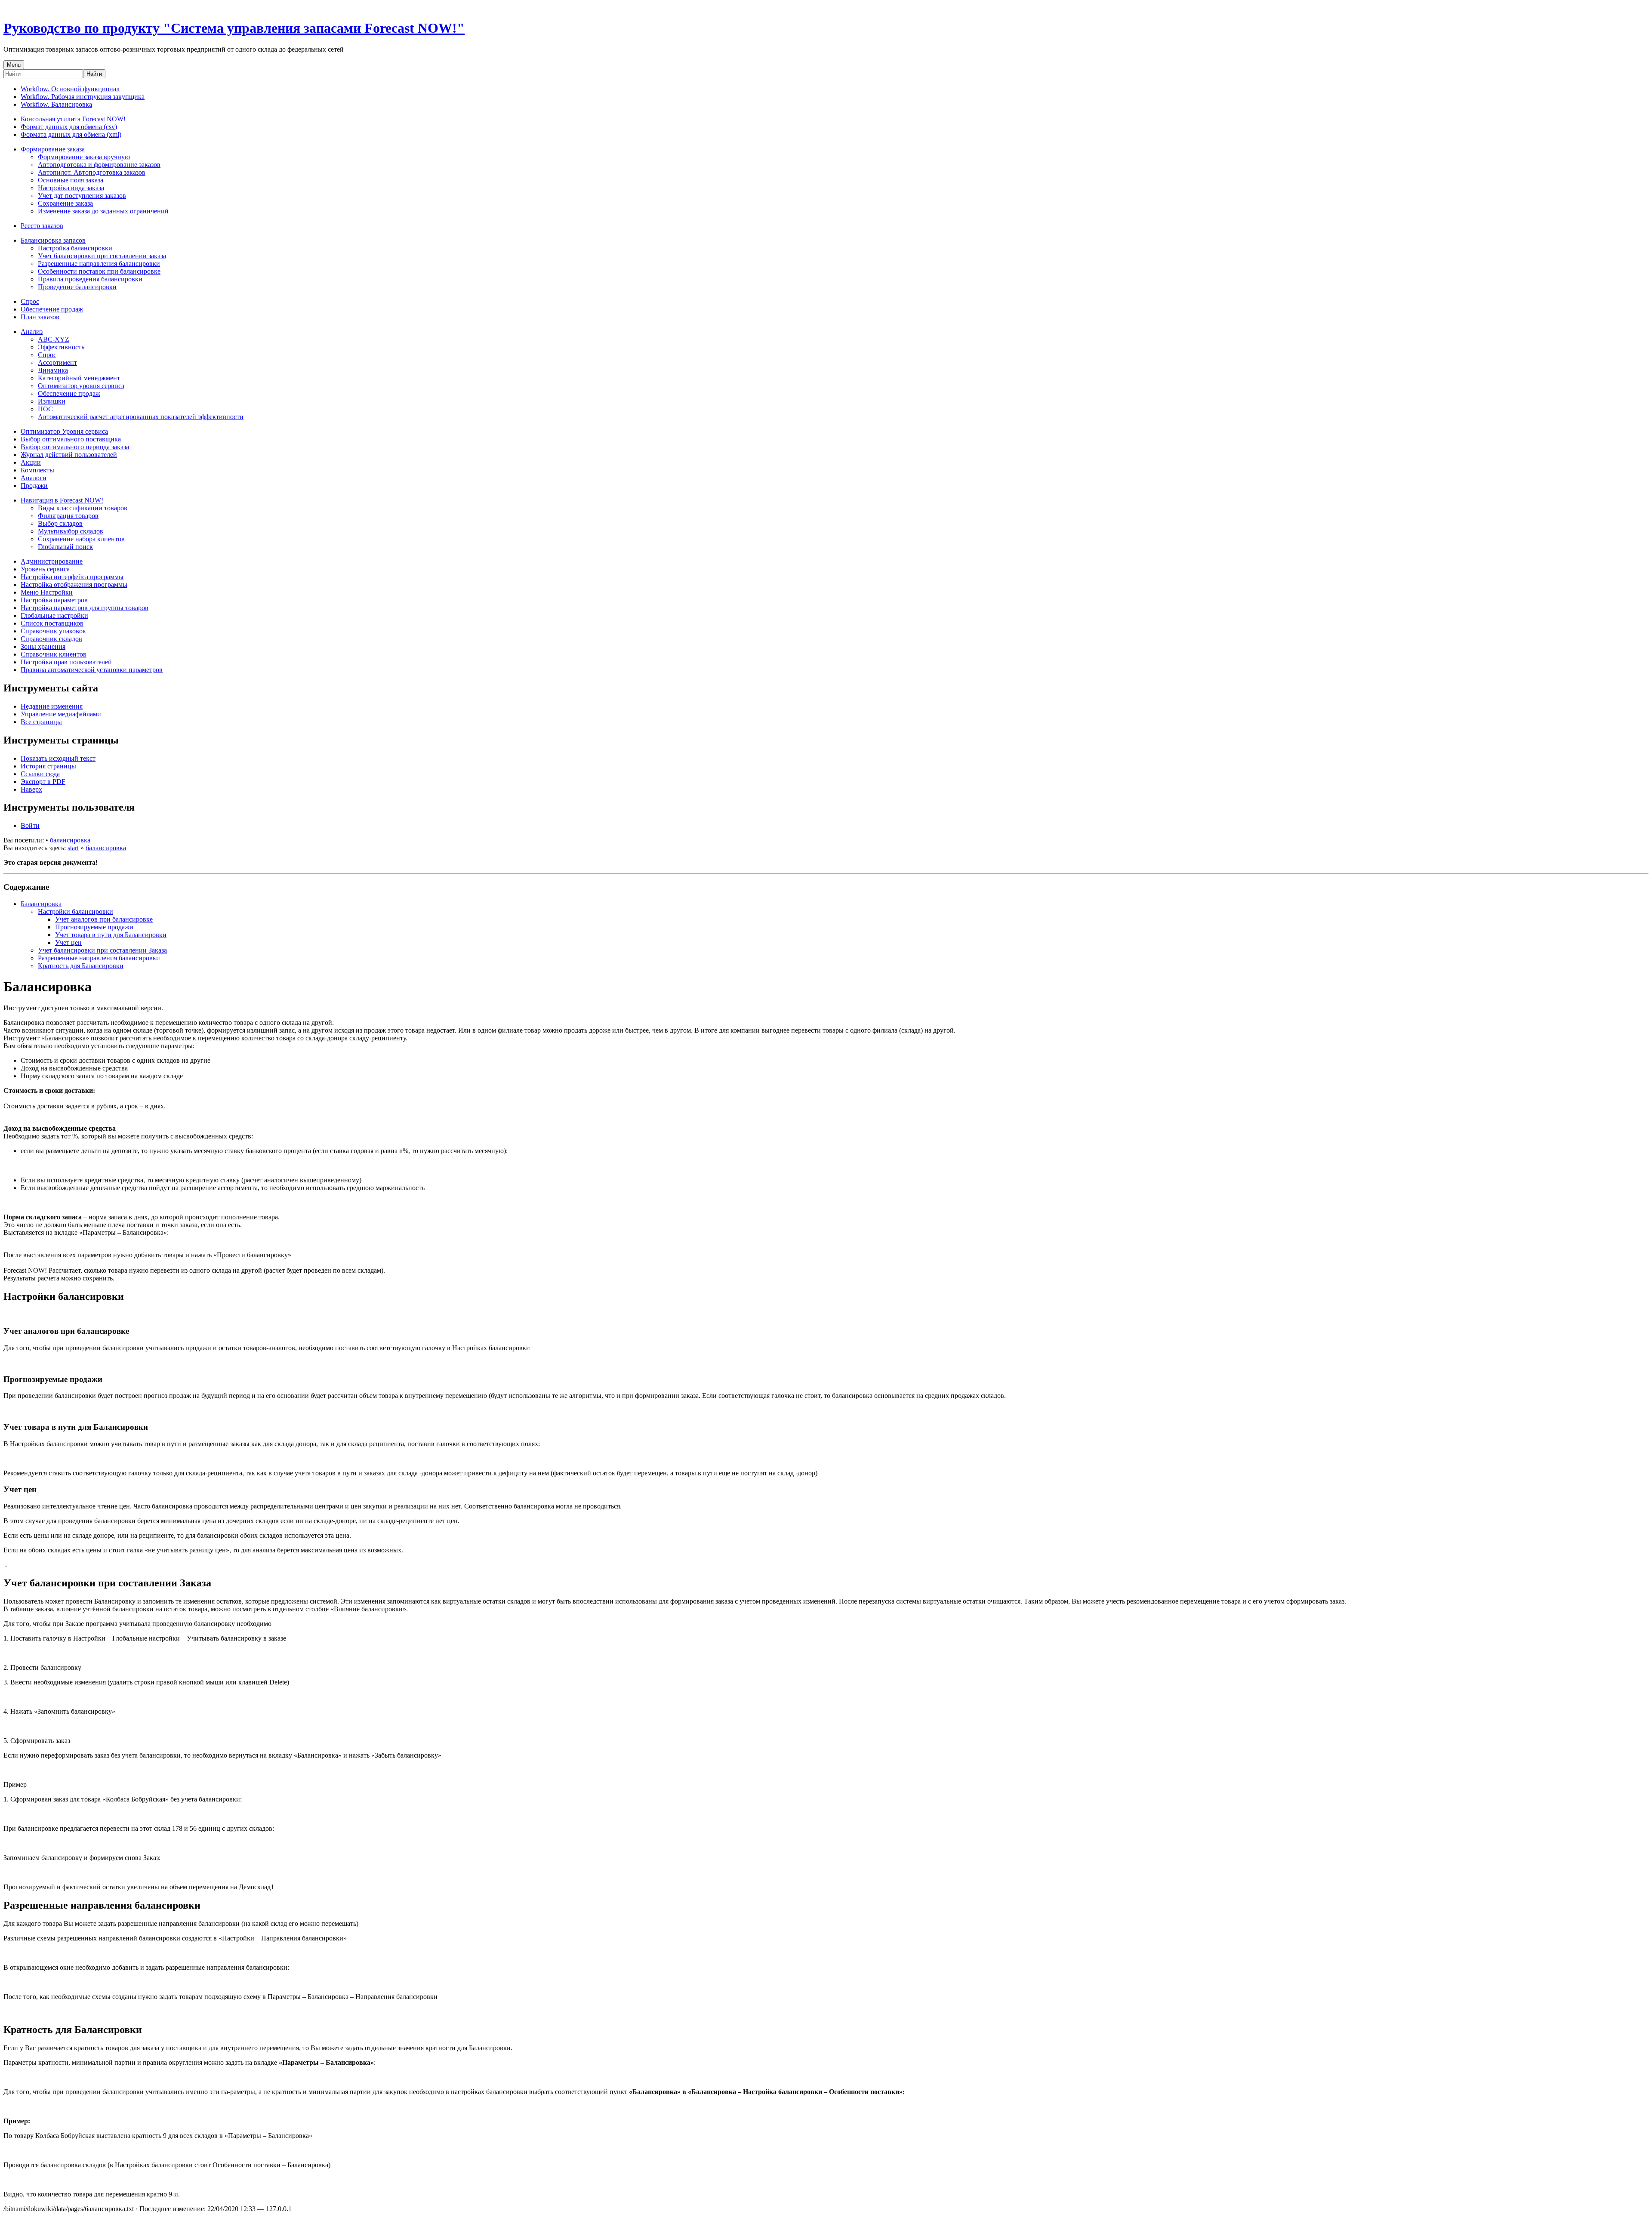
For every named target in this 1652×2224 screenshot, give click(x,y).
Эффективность (61, 347)
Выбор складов (60, 523)
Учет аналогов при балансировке (104, 919)
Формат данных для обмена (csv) (69, 127)
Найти (94, 74)
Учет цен (68, 942)
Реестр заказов (42, 226)
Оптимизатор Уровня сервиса (64, 431)
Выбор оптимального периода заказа (75, 447)
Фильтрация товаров (68, 516)
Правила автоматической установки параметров (92, 670)
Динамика (53, 370)
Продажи (34, 486)
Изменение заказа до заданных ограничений (103, 211)
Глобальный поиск (65, 547)
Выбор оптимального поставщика (71, 439)
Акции (31, 462)
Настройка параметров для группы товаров (85, 608)
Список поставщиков (52, 623)
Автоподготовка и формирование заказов (99, 165)
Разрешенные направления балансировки (99, 264)
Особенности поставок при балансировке (99, 271)
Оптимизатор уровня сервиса (81, 386)
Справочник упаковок (53, 631)
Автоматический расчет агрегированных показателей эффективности (141, 417)
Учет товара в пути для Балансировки (111, 935)
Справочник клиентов (54, 654)
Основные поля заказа (71, 180)
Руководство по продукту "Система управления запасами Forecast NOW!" (234, 28)
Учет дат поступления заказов (82, 196)
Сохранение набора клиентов (81, 539)
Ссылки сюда (40, 774)
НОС (45, 409)
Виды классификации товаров (83, 508)
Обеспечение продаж (52, 309)
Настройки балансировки (76, 912)
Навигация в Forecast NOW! (62, 500)
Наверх (31, 789)
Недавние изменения (52, 706)
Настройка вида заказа (71, 188)
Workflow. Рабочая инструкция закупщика (83, 97)
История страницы (48, 766)
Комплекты (37, 470)
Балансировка (41, 904)
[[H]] (6, 7)
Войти (30, 825)
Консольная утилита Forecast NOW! (73, 119)
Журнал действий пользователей (69, 455)
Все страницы (41, 722)
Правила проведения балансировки (90, 279)
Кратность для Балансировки (81, 966)
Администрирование (52, 561)
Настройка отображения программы (74, 585)
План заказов (40, 317)
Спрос (30, 301)
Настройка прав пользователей (66, 662)
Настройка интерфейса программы (72, 577)
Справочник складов (51, 639)
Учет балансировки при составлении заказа (102, 256)
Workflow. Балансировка (56, 104)
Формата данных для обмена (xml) (71, 134)
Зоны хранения (43, 646)
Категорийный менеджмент (79, 378)
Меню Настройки (47, 592)
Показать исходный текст (58, 758)
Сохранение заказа (65, 203)
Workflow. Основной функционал (70, 89)
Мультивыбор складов (71, 531)
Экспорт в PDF (43, 782)
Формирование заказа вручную (84, 157)
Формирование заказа (53, 149)
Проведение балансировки (77, 287)
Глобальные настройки (54, 615)
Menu (14, 65)
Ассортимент (57, 362)
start (73, 848)
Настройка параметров (54, 600)
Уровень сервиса (45, 569)
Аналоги (34, 478)
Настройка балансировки (75, 248)
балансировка (70, 840)
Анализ (32, 332)
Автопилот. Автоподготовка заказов (92, 172)
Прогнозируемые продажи (94, 927)
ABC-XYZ (54, 339)
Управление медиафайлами (61, 714)
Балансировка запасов (53, 240)
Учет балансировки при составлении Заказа (102, 950)
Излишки (52, 401)
